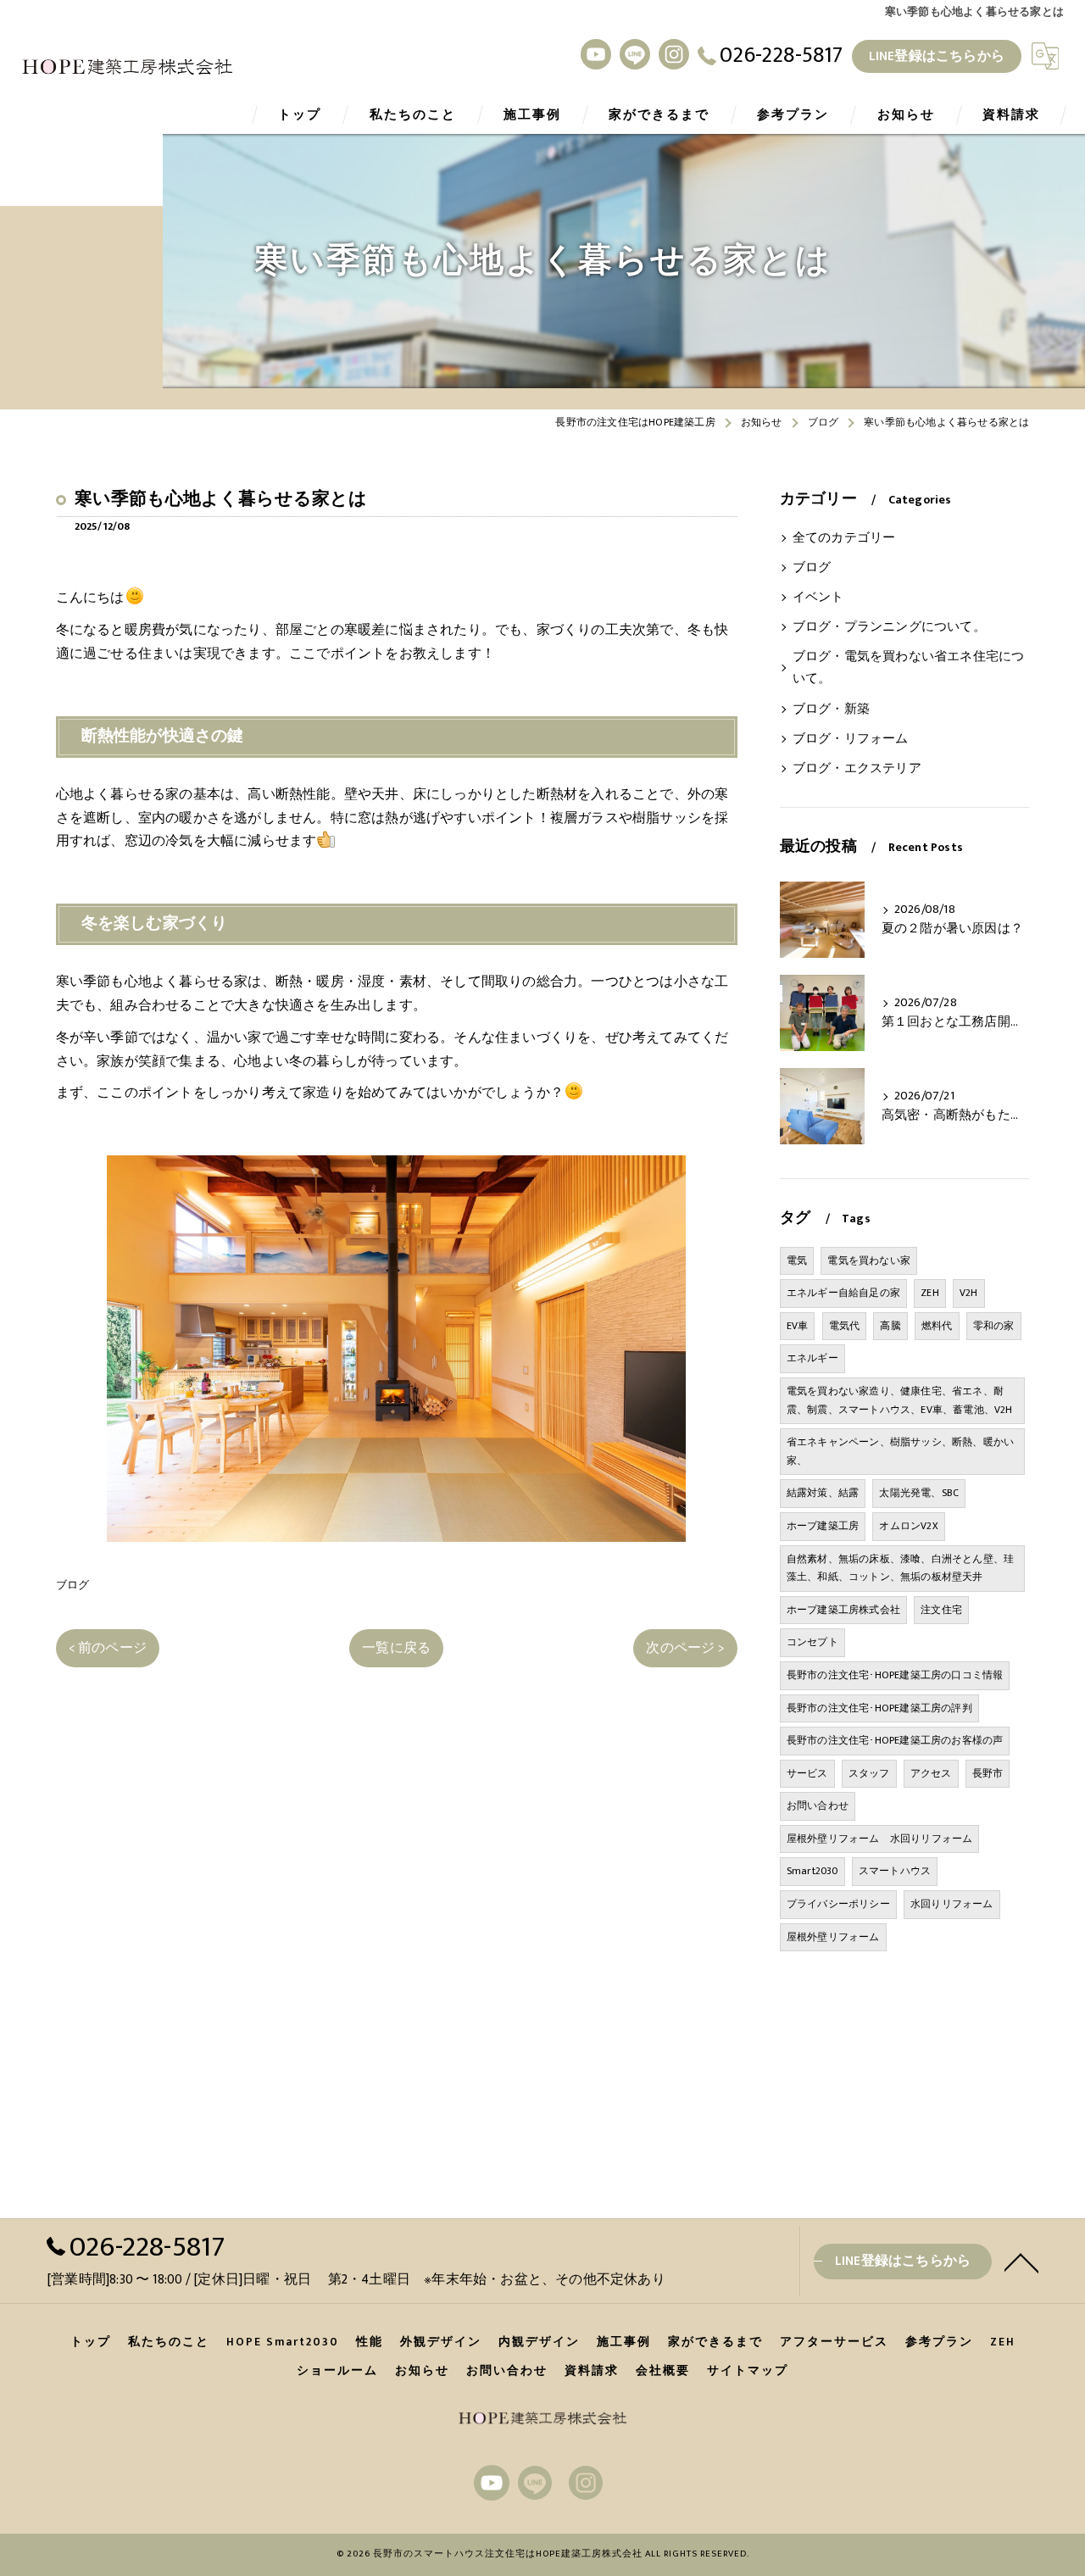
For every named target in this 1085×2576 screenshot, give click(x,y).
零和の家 (994, 1326)
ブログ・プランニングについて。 (889, 627)
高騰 (890, 1326)
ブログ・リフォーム (851, 739)
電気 (797, 1260)
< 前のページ (108, 1648)
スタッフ (869, 1773)
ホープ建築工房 (823, 1526)
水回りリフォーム (952, 1904)
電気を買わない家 (869, 1260)
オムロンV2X (908, 1526)
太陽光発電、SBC (919, 1493)
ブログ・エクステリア (857, 769)
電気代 (845, 1326)
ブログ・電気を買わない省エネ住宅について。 (909, 668)
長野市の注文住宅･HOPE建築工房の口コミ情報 (895, 1675)
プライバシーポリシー (838, 1904)
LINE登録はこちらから (937, 56)
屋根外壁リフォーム (833, 1937)
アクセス (931, 1773)
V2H (969, 1293)
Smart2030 (812, 1871)
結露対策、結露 (823, 1493)
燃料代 (937, 1326)
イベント (818, 598)
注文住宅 (941, 1610)
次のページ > (685, 1648)
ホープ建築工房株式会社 (843, 1610)
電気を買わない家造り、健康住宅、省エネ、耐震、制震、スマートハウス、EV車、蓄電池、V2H (900, 1400)
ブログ (73, 1585)
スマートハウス (895, 1871)
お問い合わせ (818, 1805)
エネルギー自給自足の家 (843, 1293)
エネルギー (812, 1358)
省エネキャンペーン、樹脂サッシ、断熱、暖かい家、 (900, 1451)
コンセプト (812, 1642)
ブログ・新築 (831, 709)
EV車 (798, 1326)
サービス (807, 1773)
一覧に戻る (396, 1648)
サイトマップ (748, 2371)
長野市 (988, 1773)
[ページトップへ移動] (1021, 2262)
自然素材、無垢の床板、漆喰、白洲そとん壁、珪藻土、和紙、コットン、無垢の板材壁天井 (900, 1568)
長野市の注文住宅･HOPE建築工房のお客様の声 (895, 1740)
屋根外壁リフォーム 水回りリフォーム (880, 1839)
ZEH (930, 1293)
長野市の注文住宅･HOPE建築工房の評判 (879, 1708)
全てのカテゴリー (844, 538)
